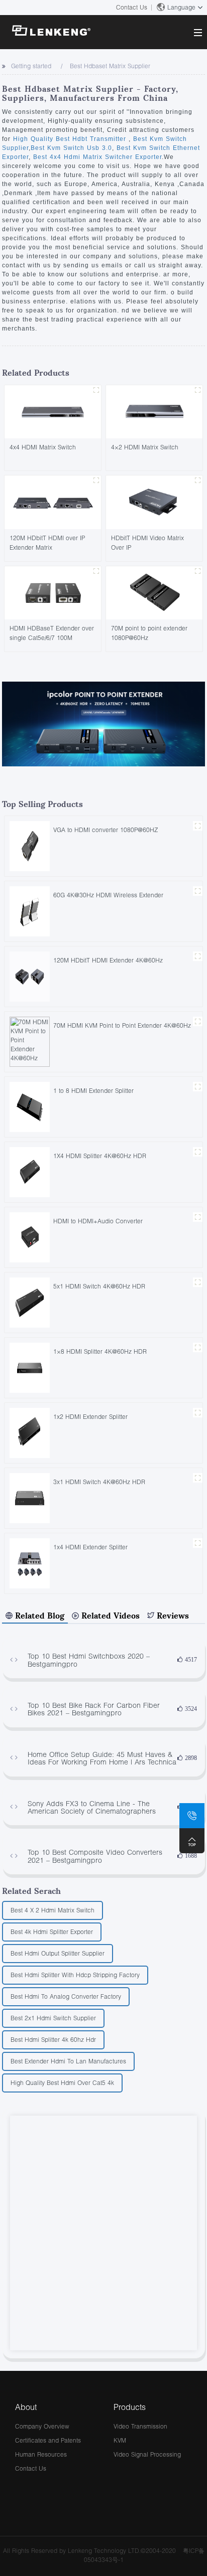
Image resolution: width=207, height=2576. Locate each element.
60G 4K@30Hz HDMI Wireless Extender (108, 895)
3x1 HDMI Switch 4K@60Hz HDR (99, 1482)
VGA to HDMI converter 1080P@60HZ (106, 830)
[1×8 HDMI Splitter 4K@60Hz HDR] (30, 1367)
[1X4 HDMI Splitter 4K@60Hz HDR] (30, 1171)
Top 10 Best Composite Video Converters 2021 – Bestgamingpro (95, 1856)
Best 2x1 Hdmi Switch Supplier (53, 2018)
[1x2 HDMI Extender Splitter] (30, 1432)
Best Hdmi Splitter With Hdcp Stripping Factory (75, 1975)
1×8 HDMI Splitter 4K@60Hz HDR (100, 1351)
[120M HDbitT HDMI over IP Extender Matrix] (53, 502)
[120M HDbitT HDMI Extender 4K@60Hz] (30, 976)
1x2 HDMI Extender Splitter (90, 1417)
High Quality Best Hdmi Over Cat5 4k (62, 2083)
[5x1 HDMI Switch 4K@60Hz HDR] (30, 1302)
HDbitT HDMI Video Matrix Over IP (147, 543)
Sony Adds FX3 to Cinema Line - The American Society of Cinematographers (92, 1807)
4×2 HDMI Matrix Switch (145, 447)
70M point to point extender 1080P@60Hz (149, 633)
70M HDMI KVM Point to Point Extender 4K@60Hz (122, 1025)
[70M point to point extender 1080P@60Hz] (154, 592)
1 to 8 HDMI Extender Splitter (93, 1091)
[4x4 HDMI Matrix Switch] (53, 411)
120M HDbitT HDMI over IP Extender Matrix (47, 543)
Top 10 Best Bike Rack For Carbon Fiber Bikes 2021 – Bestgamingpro (94, 1709)
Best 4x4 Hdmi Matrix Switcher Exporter (96, 157)
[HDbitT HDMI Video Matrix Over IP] (154, 502)
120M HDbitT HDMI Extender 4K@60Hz (108, 960)
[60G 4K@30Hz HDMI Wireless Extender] (30, 911)
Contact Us (132, 7)
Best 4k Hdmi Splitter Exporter (52, 1932)
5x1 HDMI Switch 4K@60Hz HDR (99, 1286)
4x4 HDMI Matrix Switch (43, 447)
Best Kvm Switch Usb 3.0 (71, 148)
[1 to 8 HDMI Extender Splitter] (30, 1106)
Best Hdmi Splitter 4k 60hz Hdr (53, 2040)
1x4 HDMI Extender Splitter (90, 1547)
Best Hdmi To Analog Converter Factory (66, 1996)
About (26, 2407)
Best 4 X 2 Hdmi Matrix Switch (53, 1910)
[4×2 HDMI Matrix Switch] (154, 411)
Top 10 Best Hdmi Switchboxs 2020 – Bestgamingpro (89, 1660)
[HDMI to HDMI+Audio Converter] (30, 1237)
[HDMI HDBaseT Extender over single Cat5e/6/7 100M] (53, 592)
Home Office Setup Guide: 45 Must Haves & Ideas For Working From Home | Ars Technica (102, 1758)
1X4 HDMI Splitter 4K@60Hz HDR (100, 1156)
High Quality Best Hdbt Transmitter (71, 139)
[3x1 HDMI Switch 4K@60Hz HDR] (30, 1497)
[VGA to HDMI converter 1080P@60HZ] (30, 845)
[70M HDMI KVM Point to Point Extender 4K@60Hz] (30, 1041)
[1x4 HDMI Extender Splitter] (30, 1563)
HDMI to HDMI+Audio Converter (98, 1221)
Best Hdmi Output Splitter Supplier (58, 1953)
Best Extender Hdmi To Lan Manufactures (68, 2061)
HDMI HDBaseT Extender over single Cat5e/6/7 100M (52, 633)
